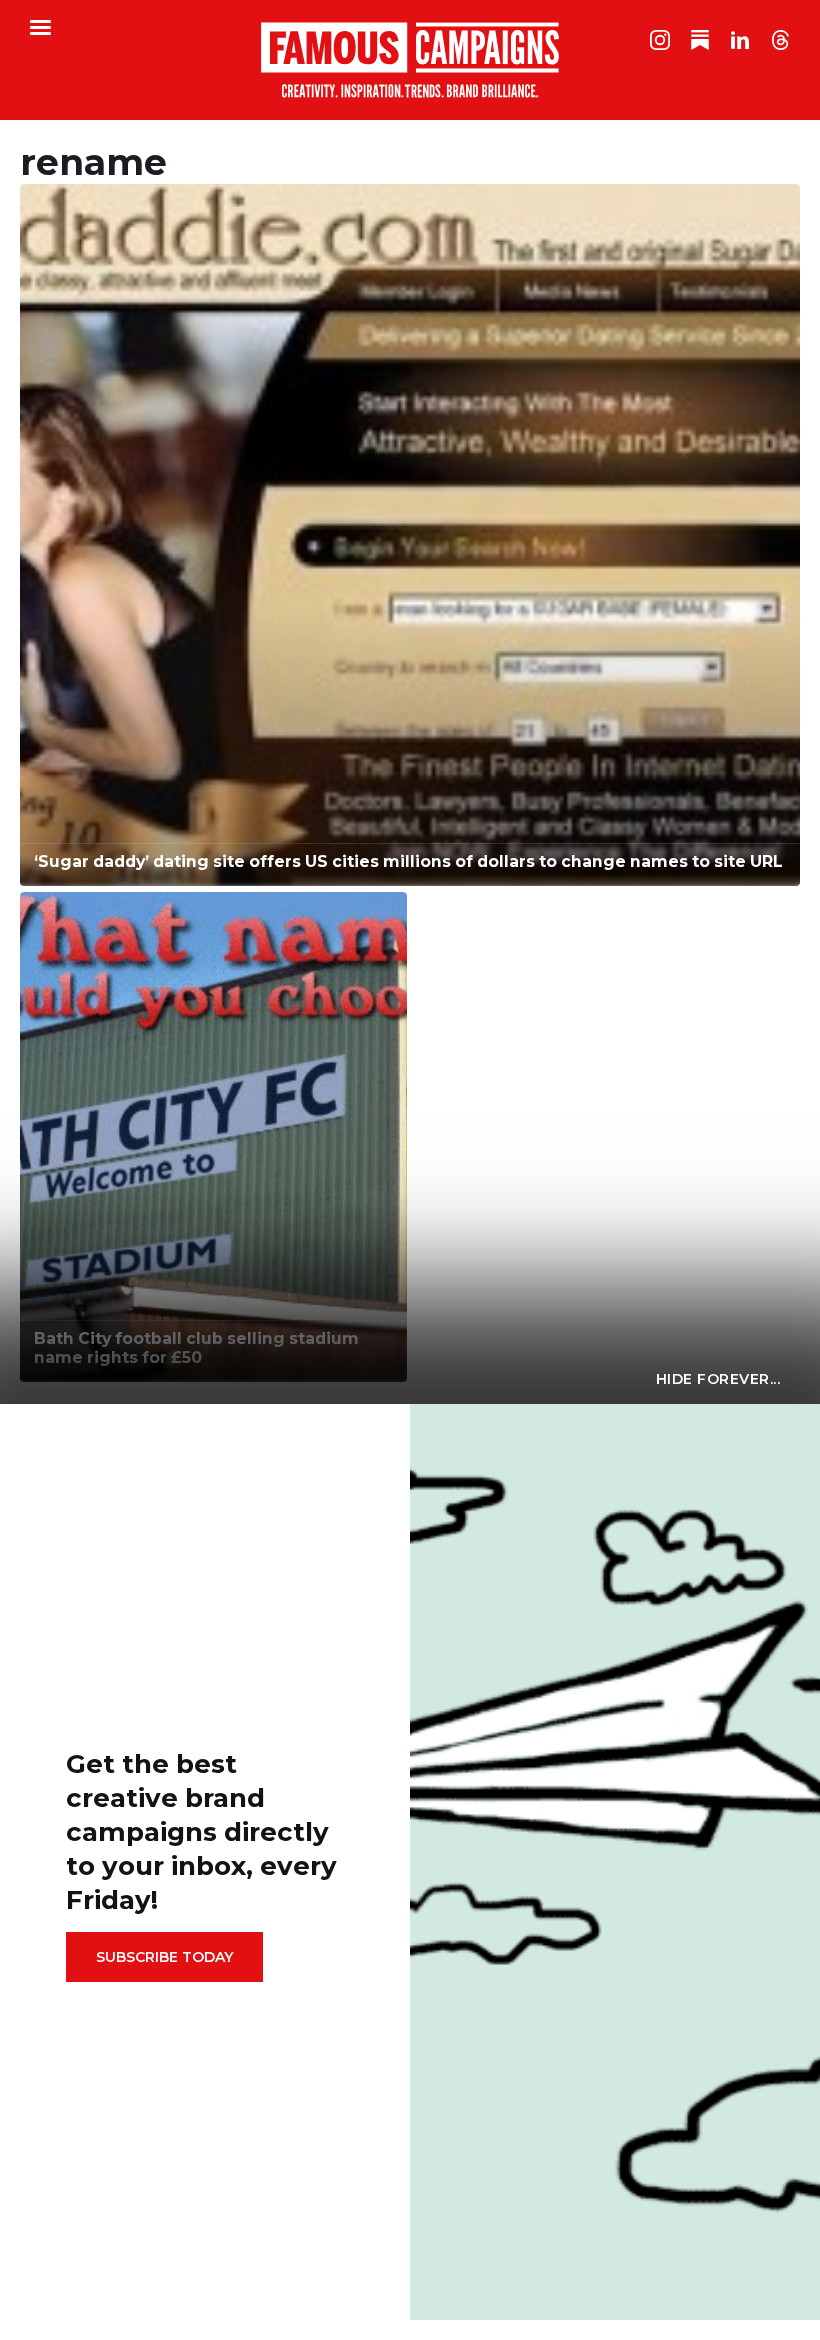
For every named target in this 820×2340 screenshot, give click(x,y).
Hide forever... (718, 1379)
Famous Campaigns (410, 60)
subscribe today (164, 1957)
